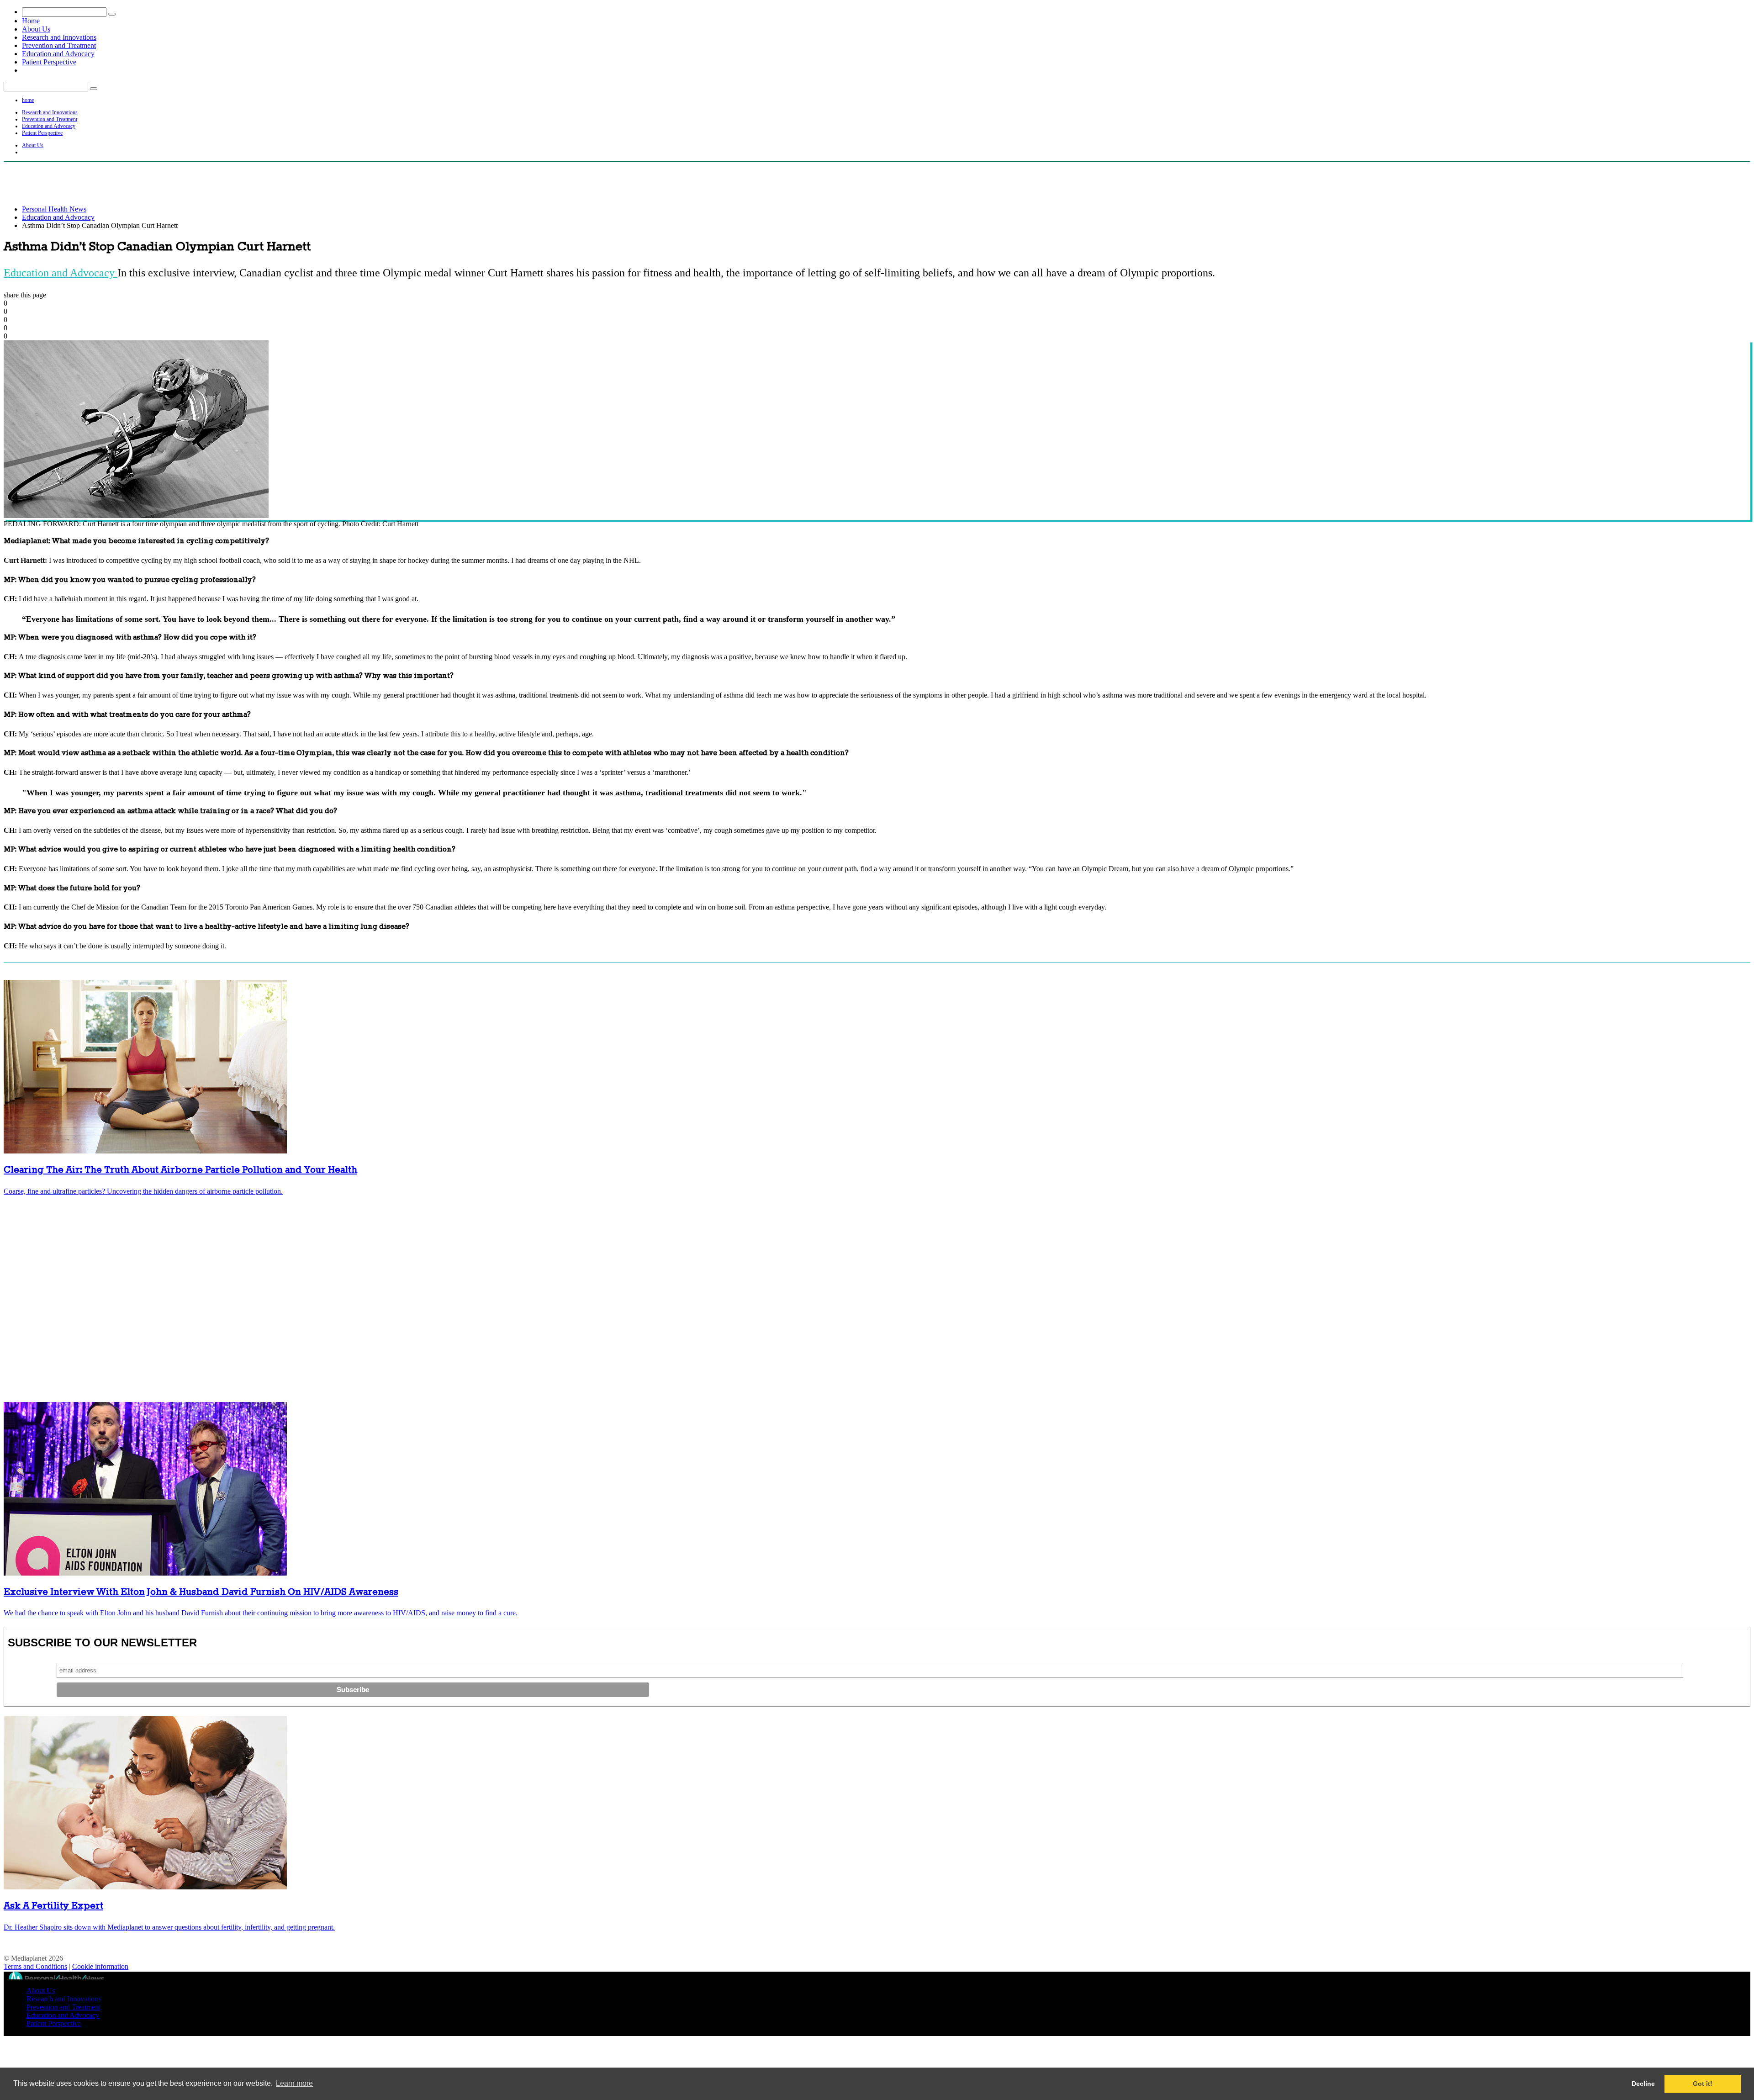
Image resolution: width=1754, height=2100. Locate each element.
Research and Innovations (59, 37)
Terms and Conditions (35, 1966)
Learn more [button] (294, 2083)
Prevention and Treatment (59, 45)
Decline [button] (1643, 2084)
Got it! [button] (1703, 2084)
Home (31, 21)
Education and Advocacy (58, 54)
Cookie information (100, 1966)
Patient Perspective (49, 62)
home (28, 100)
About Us (36, 29)
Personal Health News (54, 209)
